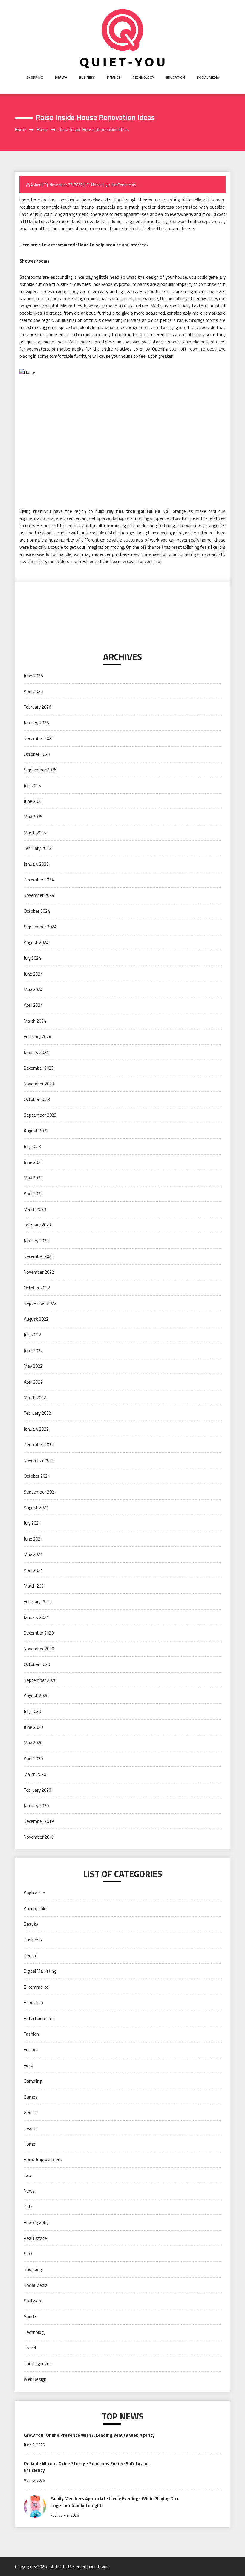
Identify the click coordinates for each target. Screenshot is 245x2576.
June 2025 (33, 801)
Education (176, 77)
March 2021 (35, 1586)
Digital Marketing (40, 1971)
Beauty (31, 1924)
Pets (29, 2207)
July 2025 (32, 786)
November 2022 (39, 1272)
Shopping (35, 77)
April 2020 (33, 1759)
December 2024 (39, 880)
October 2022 (37, 1288)
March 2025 (35, 833)
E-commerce (36, 1987)
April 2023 (33, 1194)
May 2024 (33, 990)
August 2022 (36, 1319)
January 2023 (36, 1241)
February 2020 (37, 1790)
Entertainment (39, 2018)
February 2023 (37, 1225)
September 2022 (40, 1303)
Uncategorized (38, 2364)
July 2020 (32, 1711)
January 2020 (36, 1806)
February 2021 (37, 1601)
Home (96, 185)
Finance (114, 77)
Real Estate (35, 2238)
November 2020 (39, 1649)
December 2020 (39, 1633)
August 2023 (36, 1131)
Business (87, 77)
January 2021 (36, 1617)
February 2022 (37, 1413)
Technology (143, 77)
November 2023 (39, 1084)
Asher (36, 185)
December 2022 (39, 1256)
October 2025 (37, 754)
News (29, 2191)
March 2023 (35, 1209)
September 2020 (40, 1680)
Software (33, 2301)
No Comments (124, 185)
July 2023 (32, 1146)
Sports (31, 2317)
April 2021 (33, 1570)
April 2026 (33, 691)
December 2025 (39, 738)
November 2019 (39, 1837)
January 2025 (36, 864)
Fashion (31, 2034)
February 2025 (37, 848)
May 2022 (33, 1366)
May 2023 (33, 1178)
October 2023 (37, 1099)
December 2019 (39, 1821)
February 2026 (37, 707)
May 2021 (33, 1554)
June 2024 (33, 974)
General (31, 2112)
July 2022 (32, 1335)
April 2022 (33, 1382)
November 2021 (39, 1460)
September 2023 (40, 1115)
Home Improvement (43, 2159)
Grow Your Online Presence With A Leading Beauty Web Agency (89, 2435)
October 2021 (37, 1476)
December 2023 (39, 1068)
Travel (30, 2348)
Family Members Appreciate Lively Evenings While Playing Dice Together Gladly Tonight (115, 2502)
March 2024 (35, 1021)
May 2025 (33, 817)
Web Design (35, 2379)
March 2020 (35, 1774)
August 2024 (36, 943)
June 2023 (33, 1162)
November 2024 (39, 895)
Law (28, 2175)
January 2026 (36, 723)
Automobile (35, 1909)
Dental (30, 1956)
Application (35, 1893)
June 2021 (33, 1539)
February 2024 (37, 1037)
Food (29, 2065)
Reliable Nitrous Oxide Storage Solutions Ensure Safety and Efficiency (86, 2467)
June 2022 (33, 1351)
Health (61, 77)
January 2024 (36, 1052)
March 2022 (35, 1398)
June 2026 (33, 676)
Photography (36, 2222)
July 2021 (32, 1523)
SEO (28, 2254)
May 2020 (33, 1743)
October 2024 (37, 911)
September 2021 (40, 1492)
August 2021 (36, 1507)
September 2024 (40, 927)
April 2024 (33, 1005)
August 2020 (36, 1696)
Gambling (33, 2081)
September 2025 (40, 770)
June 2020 (33, 1727)
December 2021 (39, 1445)
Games (31, 2097)
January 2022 (36, 1429)
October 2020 (37, 1664)
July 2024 (32, 958)
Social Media (208, 77)
